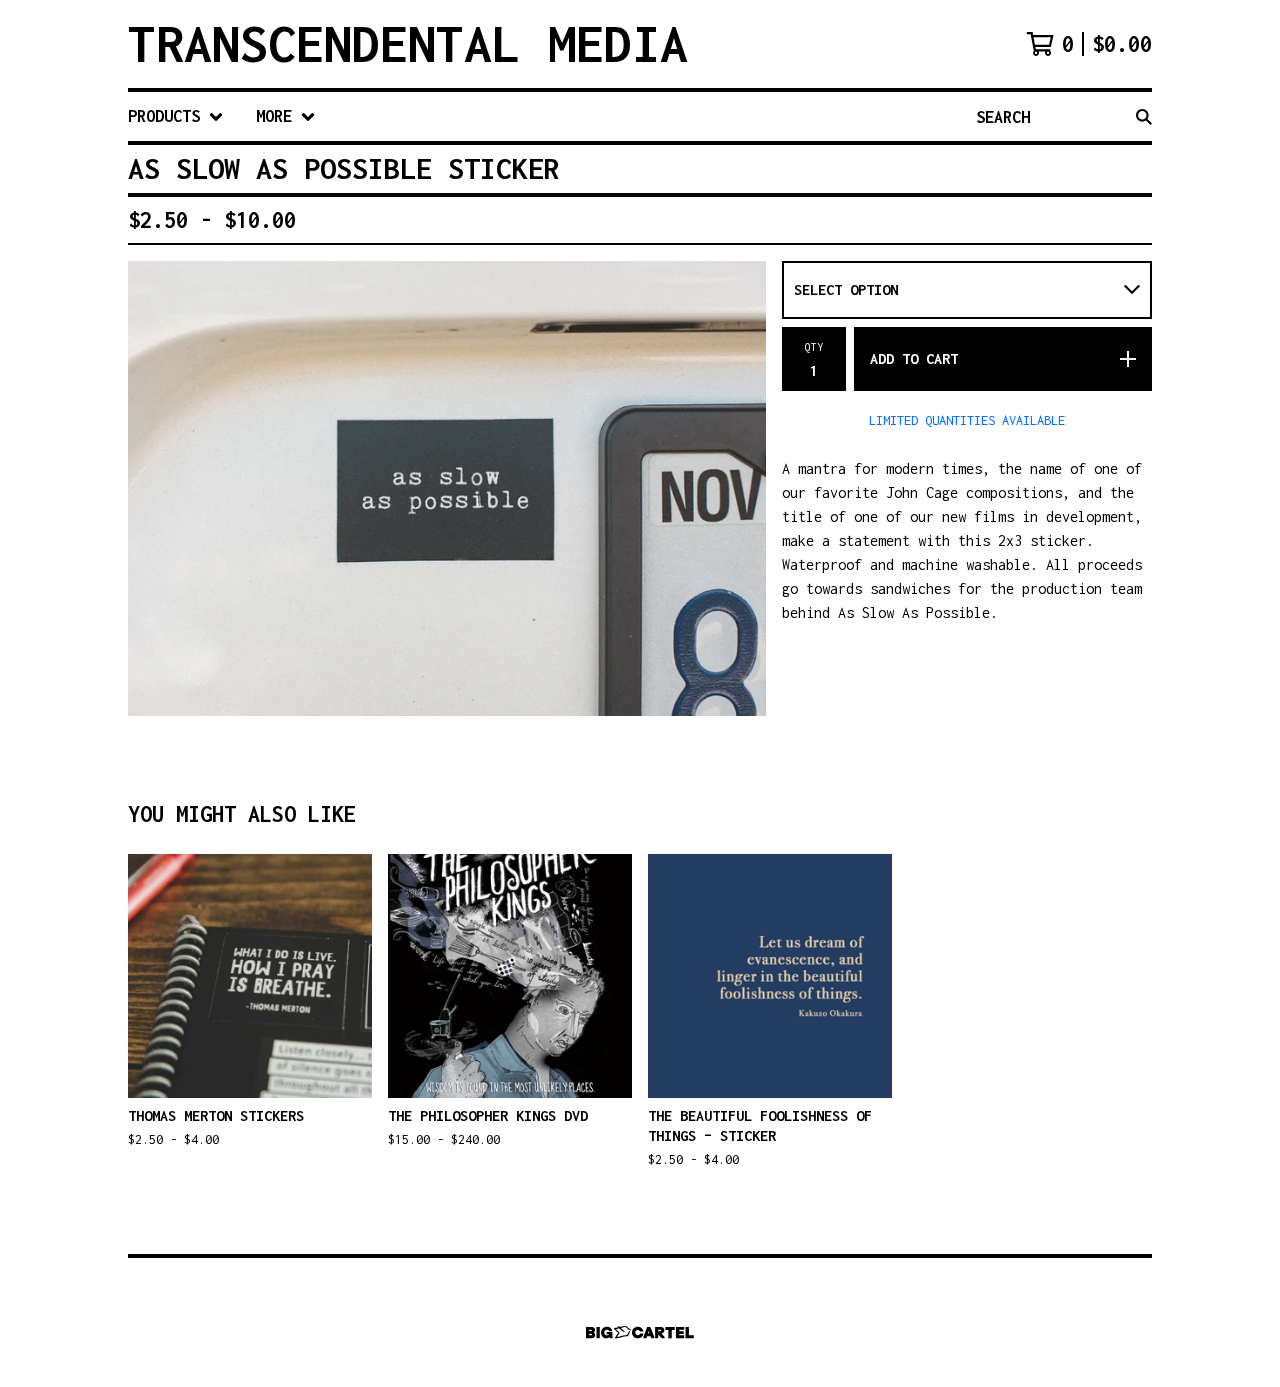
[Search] (1144, 116)
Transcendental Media (408, 44)
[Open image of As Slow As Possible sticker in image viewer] (447, 488)
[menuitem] (176, 116)
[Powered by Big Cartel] (640, 1332)
